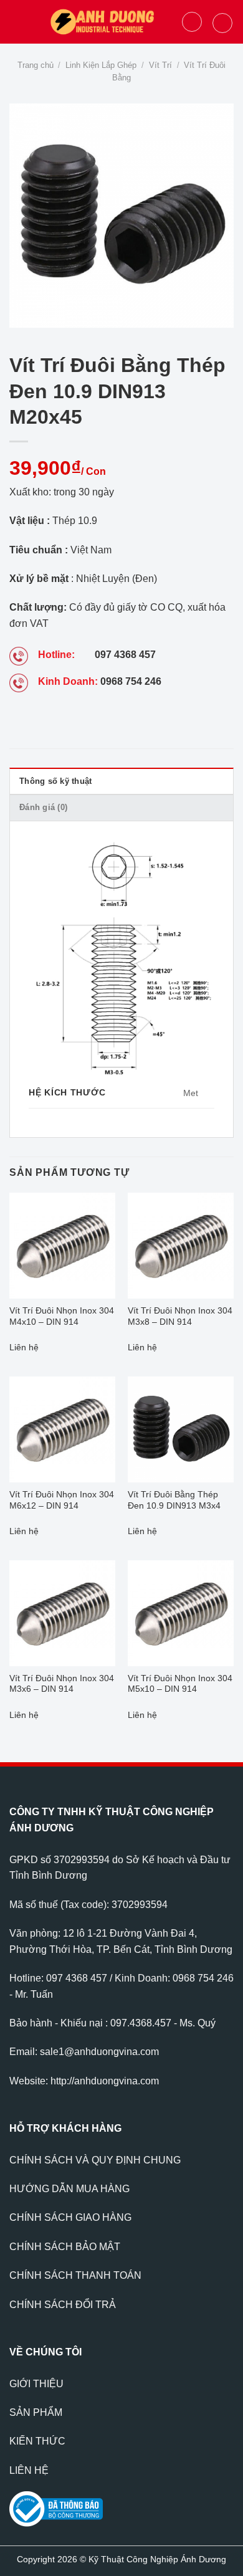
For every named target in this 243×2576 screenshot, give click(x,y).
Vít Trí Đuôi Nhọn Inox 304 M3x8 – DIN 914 (180, 1316)
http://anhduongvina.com (105, 2081)
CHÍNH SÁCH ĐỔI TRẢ (63, 2305)
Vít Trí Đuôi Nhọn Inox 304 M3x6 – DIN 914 (62, 1684)
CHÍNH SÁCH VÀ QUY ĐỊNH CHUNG (95, 2160)
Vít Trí (160, 65)
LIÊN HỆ (29, 2470)
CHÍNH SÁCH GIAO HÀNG (70, 2217)
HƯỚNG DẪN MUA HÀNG (69, 2189)
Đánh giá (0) (43, 807)
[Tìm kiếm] (192, 22)
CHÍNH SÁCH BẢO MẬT (65, 2247)
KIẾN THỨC (37, 2441)
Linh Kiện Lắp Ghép (101, 65)
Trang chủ (36, 65)
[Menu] (17, 21)
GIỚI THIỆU (36, 2384)
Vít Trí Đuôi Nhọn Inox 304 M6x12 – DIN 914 (62, 1500)
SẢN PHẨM (36, 2412)
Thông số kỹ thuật (55, 781)
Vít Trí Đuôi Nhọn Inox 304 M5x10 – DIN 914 (180, 1684)
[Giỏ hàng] (222, 23)
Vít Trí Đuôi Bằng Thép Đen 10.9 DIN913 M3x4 (174, 1500)
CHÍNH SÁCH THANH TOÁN (75, 2275)
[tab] (121, 781)
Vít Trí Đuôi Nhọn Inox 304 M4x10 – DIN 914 (62, 1316)
